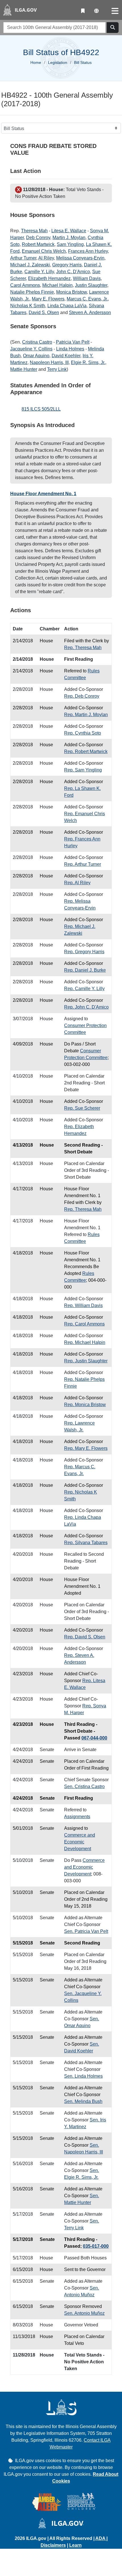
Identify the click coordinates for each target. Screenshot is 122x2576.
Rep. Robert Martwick (86, 751)
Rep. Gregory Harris (84, 952)
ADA (101, 2538)
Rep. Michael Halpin (85, 1342)
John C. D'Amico (73, 272)
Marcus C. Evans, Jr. (87, 299)
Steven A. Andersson (90, 312)
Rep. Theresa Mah (83, 648)
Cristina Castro (37, 342)
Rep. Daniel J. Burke (85, 970)
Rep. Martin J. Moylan (86, 715)
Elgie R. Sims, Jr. (88, 362)
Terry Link (57, 369)
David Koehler (66, 356)
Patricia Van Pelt (73, 342)
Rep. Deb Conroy (82, 696)
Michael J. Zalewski (30, 265)
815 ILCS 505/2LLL (41, 409)
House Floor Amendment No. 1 (43, 494)
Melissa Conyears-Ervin (80, 258)
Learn (75, 2545)
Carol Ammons (25, 285)
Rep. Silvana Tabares (86, 1543)
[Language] (96, 11)
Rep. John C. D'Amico (86, 1007)
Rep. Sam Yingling (83, 770)
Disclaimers (53, 2545)
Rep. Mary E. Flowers (86, 1448)
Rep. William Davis (83, 1305)
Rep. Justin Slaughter (86, 1361)
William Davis (87, 278)
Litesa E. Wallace (69, 231)
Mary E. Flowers (48, 299)
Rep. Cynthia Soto (83, 733)
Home (36, 62)
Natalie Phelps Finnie (32, 292)
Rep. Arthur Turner (83, 864)
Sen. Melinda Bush (83, 2101)
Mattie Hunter (24, 369)
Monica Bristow (71, 292)
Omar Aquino (36, 356)
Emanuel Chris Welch (44, 251)
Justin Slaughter (91, 285)
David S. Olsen (44, 312)
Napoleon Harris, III (49, 362)
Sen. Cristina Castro (84, 1786)
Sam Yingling (70, 244)
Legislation (58, 62)
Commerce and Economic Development (80, 1842)
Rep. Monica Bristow (85, 1405)
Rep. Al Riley (77, 883)
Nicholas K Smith (28, 306)
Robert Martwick (38, 244)
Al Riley (46, 258)
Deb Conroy (38, 238)
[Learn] (83, 11)
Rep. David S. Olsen (85, 1637)
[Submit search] (113, 28)
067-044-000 (94, 1738)
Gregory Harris (67, 265)
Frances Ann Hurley (88, 251)
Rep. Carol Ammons (84, 1324)
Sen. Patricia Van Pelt (86, 1931)
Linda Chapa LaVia (67, 306)
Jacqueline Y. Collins (31, 349)
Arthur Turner (23, 258)
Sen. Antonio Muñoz (84, 2313)
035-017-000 (96, 2246)
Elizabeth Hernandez (49, 278)
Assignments (77, 1817)
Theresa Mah (34, 231)
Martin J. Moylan (69, 238)
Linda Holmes (70, 349)
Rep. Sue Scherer (82, 1108)
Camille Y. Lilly (39, 272)
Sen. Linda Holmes (83, 2076)
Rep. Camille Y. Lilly (84, 989)
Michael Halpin (57, 285)
